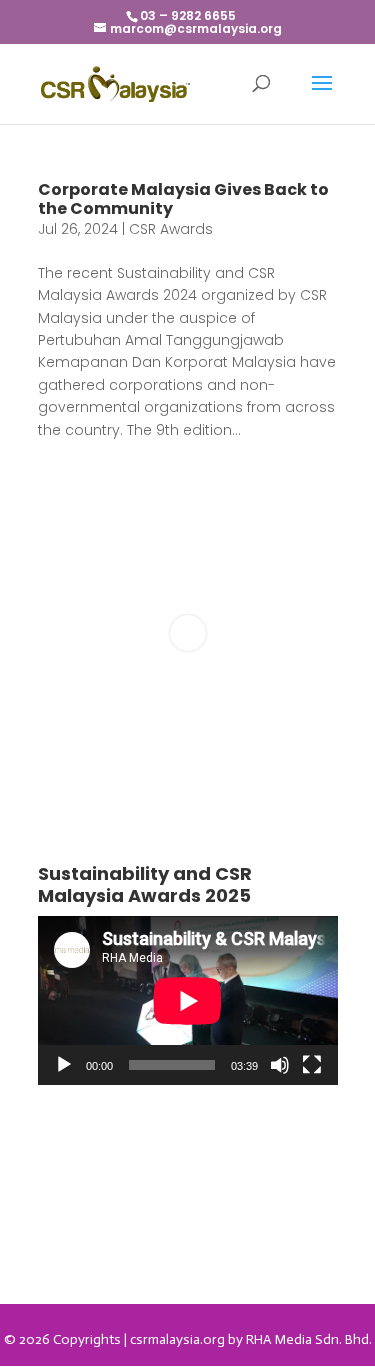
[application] (188, 1000)
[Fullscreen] (312, 1065)
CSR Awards (171, 229)
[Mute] (280, 1065)
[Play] (64, 1065)
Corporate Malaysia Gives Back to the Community (183, 199)
